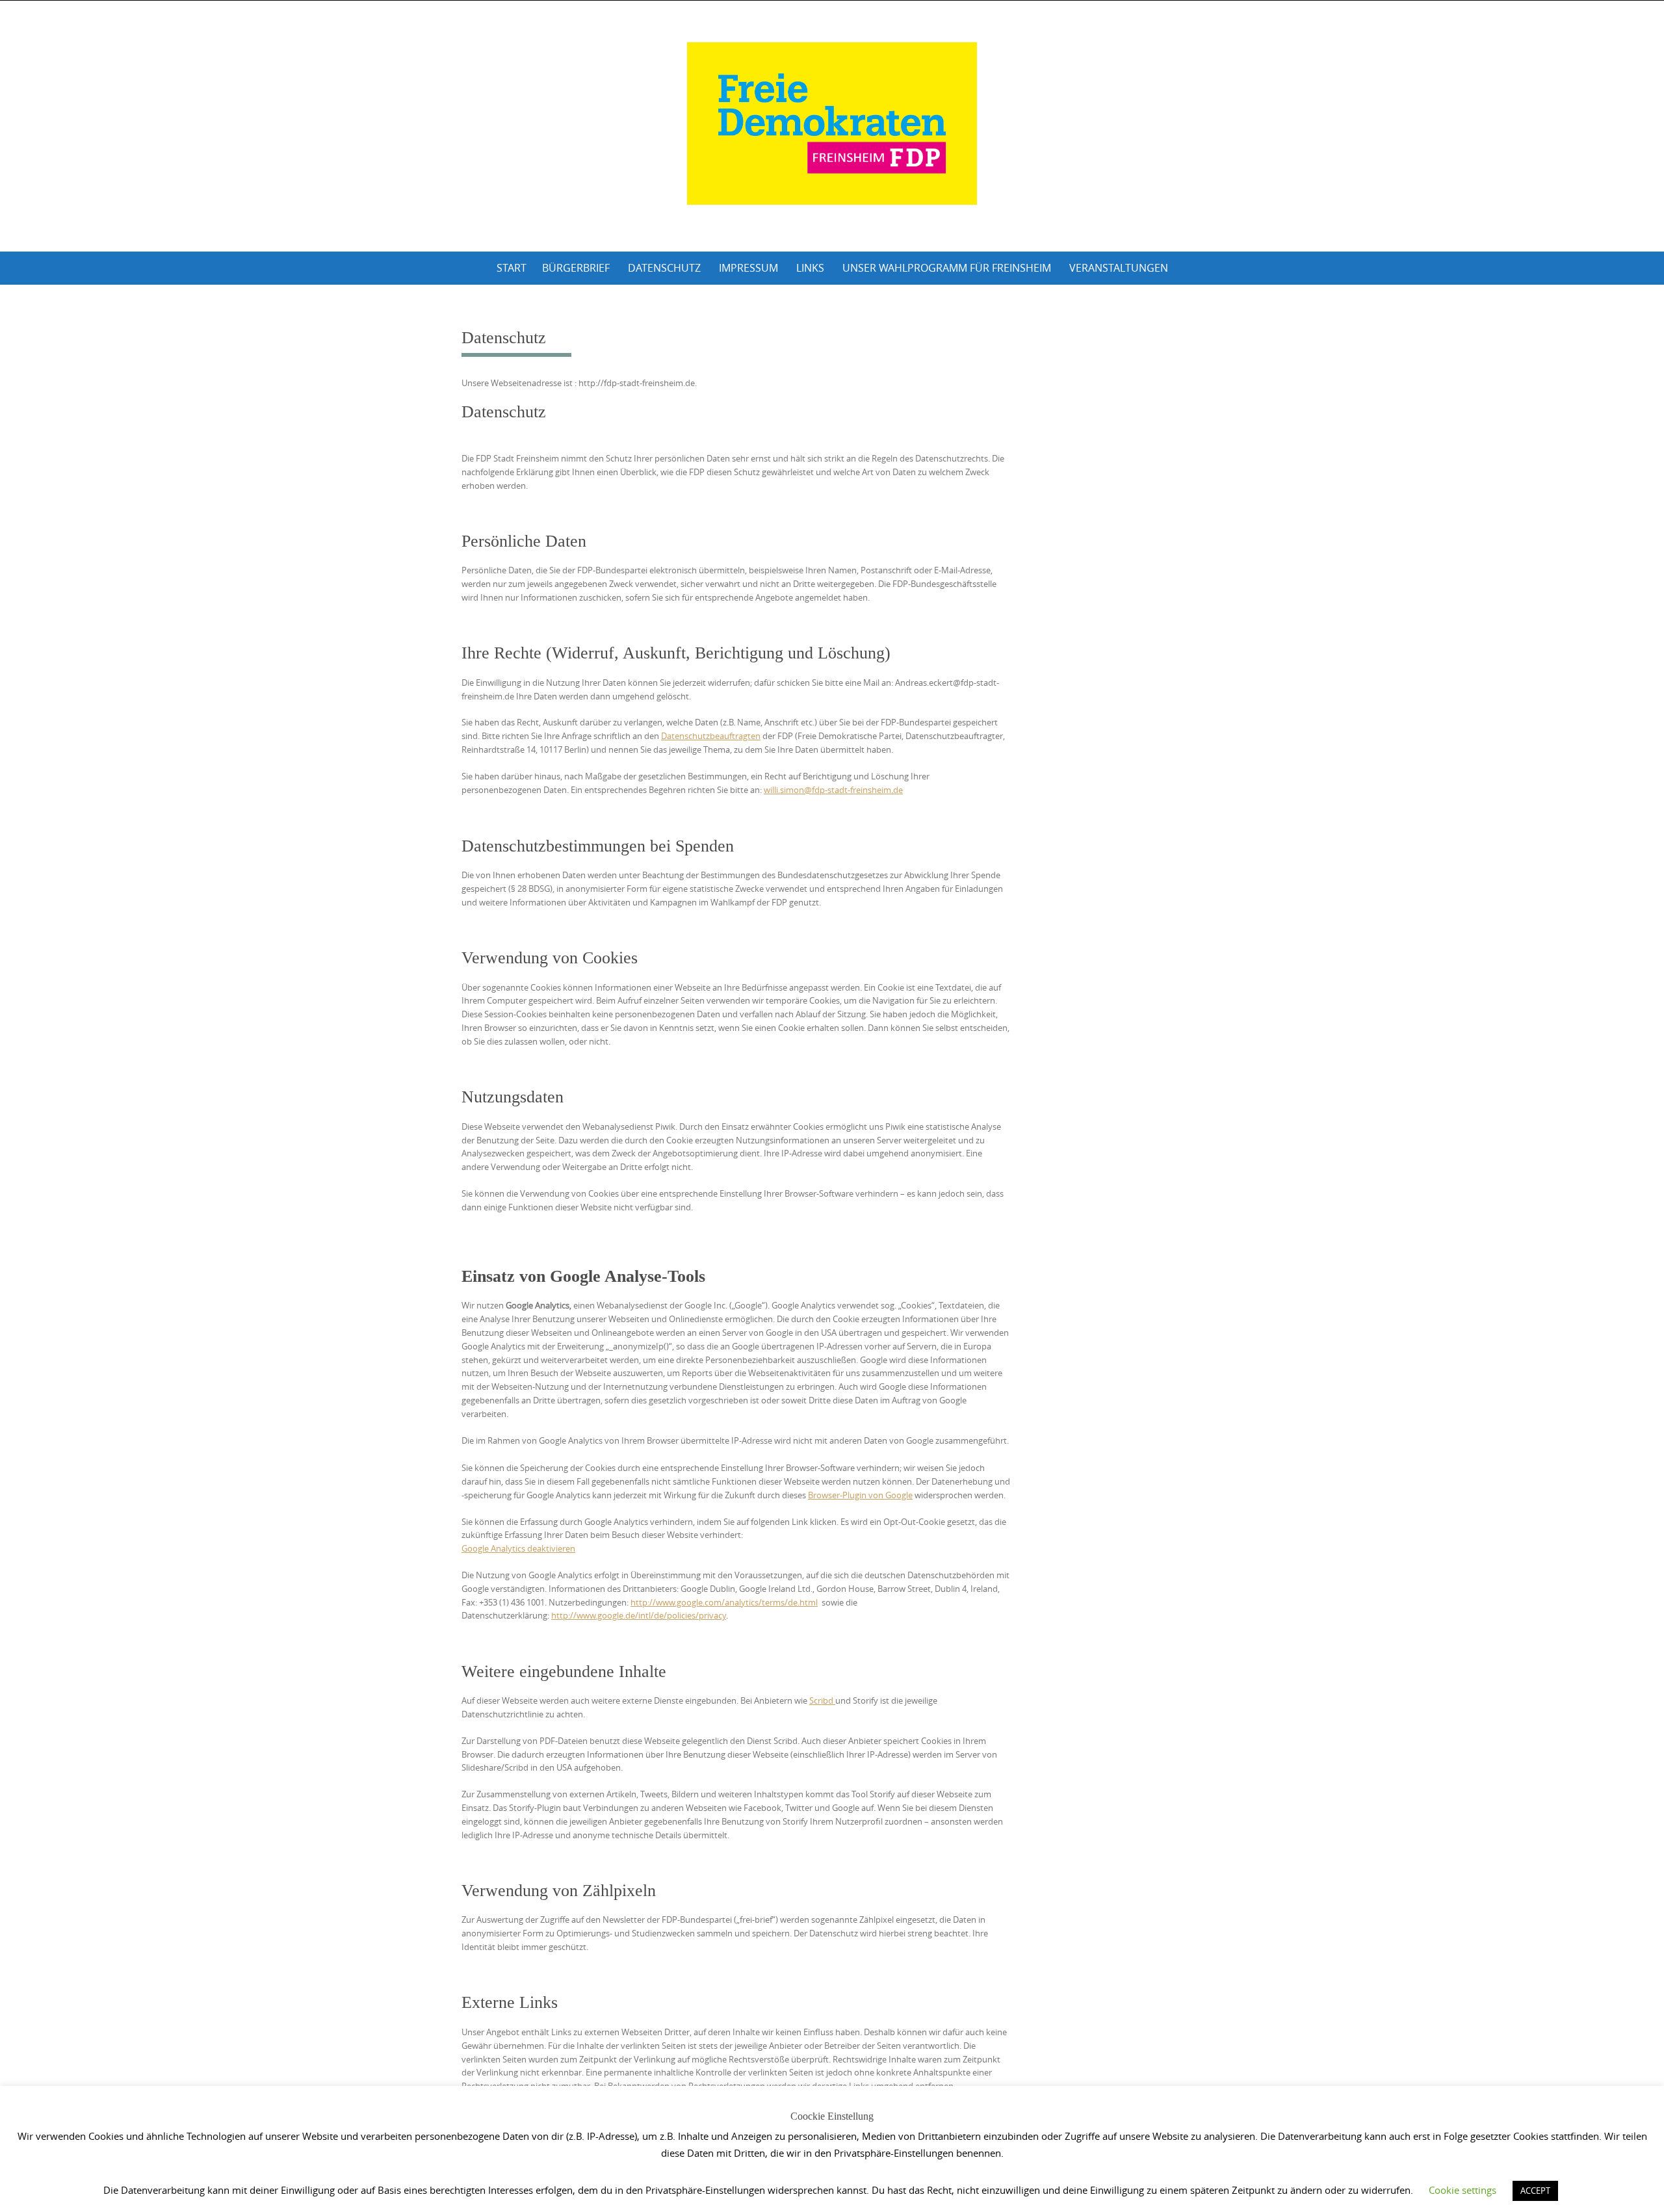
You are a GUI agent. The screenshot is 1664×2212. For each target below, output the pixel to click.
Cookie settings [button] (1462, 2190)
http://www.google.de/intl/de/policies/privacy (639, 1615)
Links (810, 268)
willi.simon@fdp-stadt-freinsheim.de (833, 790)
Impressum (748, 268)
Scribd (822, 1700)
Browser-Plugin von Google (860, 1495)
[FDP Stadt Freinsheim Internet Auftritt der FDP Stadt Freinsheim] (832, 124)
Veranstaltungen (1119, 268)
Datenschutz (664, 268)
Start (512, 268)
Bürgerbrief (576, 268)
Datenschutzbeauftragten (711, 736)
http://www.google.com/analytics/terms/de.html (724, 1602)
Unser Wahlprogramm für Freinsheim (947, 268)
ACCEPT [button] (1535, 2191)
